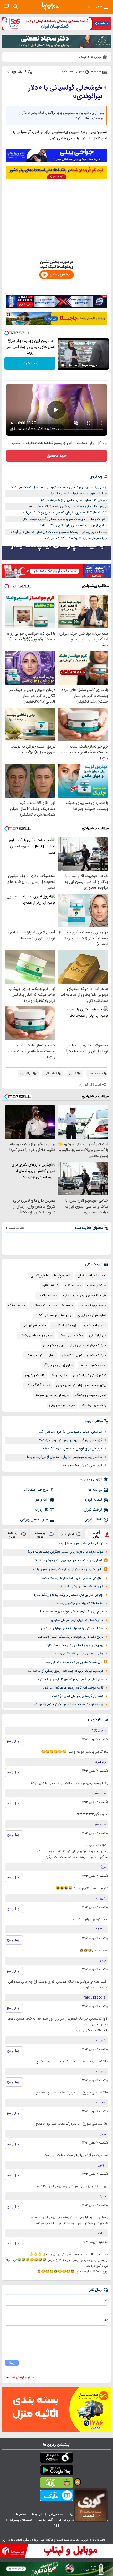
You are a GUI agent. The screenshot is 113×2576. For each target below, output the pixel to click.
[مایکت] (56, 2496)
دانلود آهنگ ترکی (38, 1385)
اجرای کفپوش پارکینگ (91, 1395)
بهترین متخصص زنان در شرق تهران (81, 1385)
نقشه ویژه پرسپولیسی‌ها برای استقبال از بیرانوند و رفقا (65, 1457)
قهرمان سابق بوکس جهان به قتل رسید (80, 1544)
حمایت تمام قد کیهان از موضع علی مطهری (77, 1620)
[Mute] (70, 365)
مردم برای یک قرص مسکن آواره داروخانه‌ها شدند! (72, 1612)
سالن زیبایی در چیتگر (58, 1365)
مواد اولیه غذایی (95, 1325)
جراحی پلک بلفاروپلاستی (36, 1335)
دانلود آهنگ (17, 1306)
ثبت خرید (30, 363)
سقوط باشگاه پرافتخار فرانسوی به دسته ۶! (77, 1603)
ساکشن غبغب (97, 1286)
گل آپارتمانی (98, 1335)
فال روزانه (42, 1510)
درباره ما (37, 2514)
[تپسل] (7, 333)
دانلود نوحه (59, 1375)
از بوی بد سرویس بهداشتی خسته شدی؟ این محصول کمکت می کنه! (59, 487)
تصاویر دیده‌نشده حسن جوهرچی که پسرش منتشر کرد (67, 1560)
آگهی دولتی (45, 2520)
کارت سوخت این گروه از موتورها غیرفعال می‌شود (73, 1688)
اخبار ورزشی (56, 2514)
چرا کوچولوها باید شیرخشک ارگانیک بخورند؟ (76, 538)
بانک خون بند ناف (94, 1405)
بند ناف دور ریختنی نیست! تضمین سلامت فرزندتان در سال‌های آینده (59, 532)
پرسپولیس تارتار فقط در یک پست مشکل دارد (75, 1645)
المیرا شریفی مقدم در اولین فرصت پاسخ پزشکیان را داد (67, 1569)
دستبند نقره (73, 1286)
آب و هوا (41, 1500)
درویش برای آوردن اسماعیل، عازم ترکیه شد (72, 1449)
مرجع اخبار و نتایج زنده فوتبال (52, 1306)
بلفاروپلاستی (39, 1276)
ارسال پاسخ (14, 1741)
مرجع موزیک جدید (93, 1306)
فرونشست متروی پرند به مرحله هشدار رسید (74, 1662)
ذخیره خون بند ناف (93, 1365)
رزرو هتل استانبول (65, 1325)
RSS (56, 2526)
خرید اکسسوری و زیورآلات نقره (85, 1296)
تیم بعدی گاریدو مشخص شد (82, 1465)
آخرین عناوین (96, 1534)
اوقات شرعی (93, 1520)
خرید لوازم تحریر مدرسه (52, 1395)
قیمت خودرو (93, 1500)
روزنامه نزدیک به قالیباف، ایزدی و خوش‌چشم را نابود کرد (68, 1705)
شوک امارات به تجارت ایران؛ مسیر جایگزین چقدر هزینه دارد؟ (65, 1552)
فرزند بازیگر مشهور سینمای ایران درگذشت (78, 1696)
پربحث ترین (12, 1534)
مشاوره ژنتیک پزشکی (40, 1355)
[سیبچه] (56, 2459)
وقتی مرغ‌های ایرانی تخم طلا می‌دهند (79, 1654)
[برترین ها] (50, 7)
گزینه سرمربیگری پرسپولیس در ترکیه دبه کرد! (71, 1440)
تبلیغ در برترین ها (70, 2520)
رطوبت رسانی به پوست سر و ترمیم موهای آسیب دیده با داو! (64, 519)
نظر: (106, 2320)
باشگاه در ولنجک (71, 1335)
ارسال (12, 2363)
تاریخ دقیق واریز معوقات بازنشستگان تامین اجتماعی (71, 1637)
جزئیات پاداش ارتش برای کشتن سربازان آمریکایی (72, 1629)
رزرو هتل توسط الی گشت (53, 1316)
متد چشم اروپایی (34, 1325)
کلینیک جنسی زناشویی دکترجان (84, 1355)
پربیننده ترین (40, 1534)
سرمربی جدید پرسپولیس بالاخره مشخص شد (71, 1432)
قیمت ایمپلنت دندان (92, 1276)
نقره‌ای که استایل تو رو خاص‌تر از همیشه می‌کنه (74, 500)
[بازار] (56, 2484)
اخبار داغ (68, 1534)
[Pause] (63, 365)
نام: (106, 2300)
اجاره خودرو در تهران (92, 1316)
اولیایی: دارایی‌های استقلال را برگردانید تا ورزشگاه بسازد (68, 1595)
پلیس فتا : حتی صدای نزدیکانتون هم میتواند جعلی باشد (67, 506)
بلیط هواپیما (63, 1276)
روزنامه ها (95, 1490)
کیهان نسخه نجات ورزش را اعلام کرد (81, 1587)
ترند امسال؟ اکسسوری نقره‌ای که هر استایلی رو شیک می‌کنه (65, 513)
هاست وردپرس (34, 1375)
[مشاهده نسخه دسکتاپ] (6, 6)
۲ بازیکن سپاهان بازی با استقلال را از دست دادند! (72, 1578)
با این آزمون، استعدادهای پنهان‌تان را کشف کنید (73, 526)
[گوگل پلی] (56, 2471)
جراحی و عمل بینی (62, 1405)
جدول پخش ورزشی (34, 1520)
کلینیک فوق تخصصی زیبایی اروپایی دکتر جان (75, 1345)
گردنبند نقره (50, 1286)
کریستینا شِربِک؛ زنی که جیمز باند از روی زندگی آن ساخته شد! (65, 1671)
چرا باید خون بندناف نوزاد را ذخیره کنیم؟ (79, 494)
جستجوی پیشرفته (21, 2520)
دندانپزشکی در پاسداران (90, 1375)
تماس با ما (20, 2514)
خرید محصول (57, 456)
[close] (4, 2541)
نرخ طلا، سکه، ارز (36, 1490)
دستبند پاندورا (47, 1296)
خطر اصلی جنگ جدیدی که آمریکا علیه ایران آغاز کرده (70, 1679)
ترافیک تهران (93, 1510)
